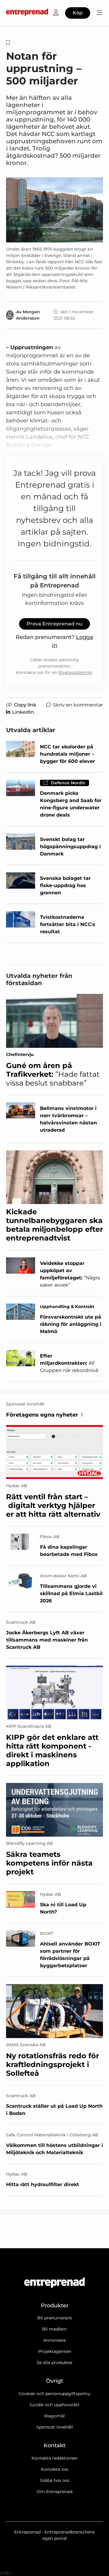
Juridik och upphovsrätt (54, 2405)
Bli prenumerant (55, 2318)
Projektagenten (55, 2351)
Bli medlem (54, 2329)
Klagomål (54, 2416)
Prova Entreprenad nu (54, 624)
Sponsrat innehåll (55, 2427)
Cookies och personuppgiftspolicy (54, 2394)
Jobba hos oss (54, 2480)
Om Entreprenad (54, 2492)
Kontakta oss (55, 2469)
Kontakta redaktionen (54, 2458)
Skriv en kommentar (78, 705)
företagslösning (75, 672)
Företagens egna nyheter (42, 1415)
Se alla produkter (55, 2363)
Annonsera (54, 2340)
